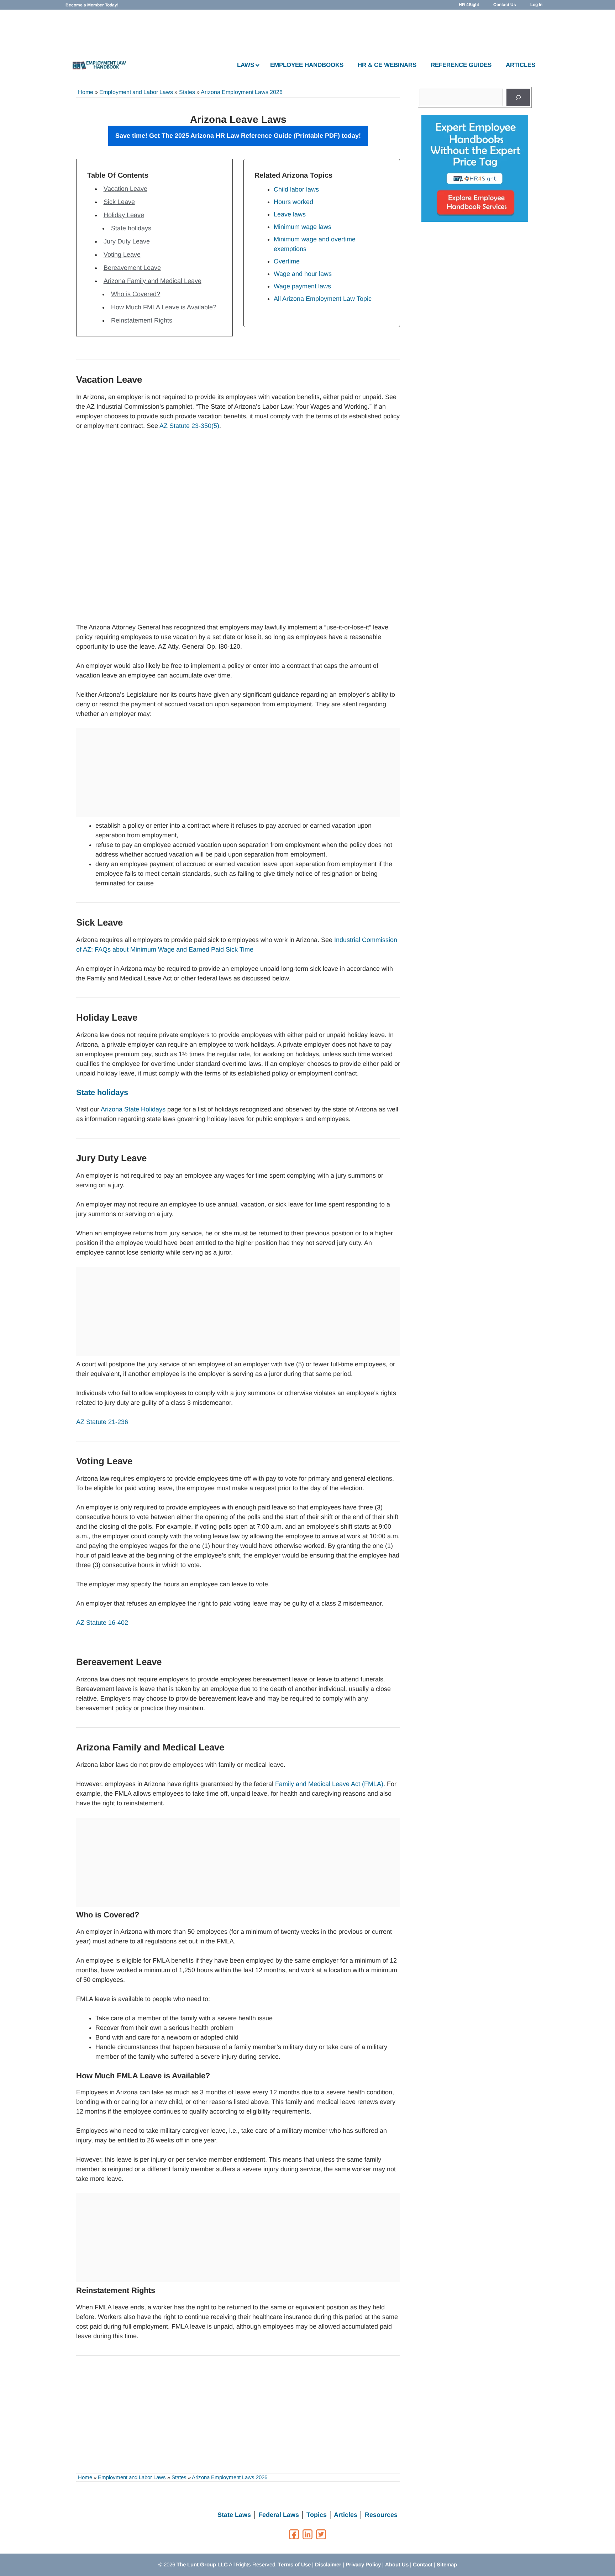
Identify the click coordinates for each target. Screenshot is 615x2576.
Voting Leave (122, 255)
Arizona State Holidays (133, 1109)
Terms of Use (294, 2564)
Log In (536, 5)
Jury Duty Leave (127, 241)
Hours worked (293, 202)
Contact (423, 2564)
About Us (397, 2564)
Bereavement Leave (132, 268)
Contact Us (505, 5)
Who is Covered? (136, 294)
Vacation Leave (125, 189)
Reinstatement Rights (142, 320)
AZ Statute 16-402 (102, 1623)
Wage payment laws (302, 286)
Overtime (287, 261)
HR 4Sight (469, 5)
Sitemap (447, 2564)
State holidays (131, 228)
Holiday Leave (124, 215)
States (187, 92)
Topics (317, 2515)
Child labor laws (296, 189)
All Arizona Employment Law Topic (323, 299)
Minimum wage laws (303, 227)
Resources (381, 2515)
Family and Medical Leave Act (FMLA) (329, 1784)
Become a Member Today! (92, 5)
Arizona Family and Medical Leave (153, 281)
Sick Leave (119, 202)
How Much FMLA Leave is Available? (164, 307)
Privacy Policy (363, 2564)
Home (86, 92)
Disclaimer (328, 2564)
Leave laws (290, 214)
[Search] (518, 97)
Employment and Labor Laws (136, 92)
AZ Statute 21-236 (102, 1422)
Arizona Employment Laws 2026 (242, 92)
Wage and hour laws (303, 274)
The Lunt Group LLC (202, 2564)
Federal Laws (279, 2515)
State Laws (234, 2515)
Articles (346, 2515)
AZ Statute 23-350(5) (189, 426)
